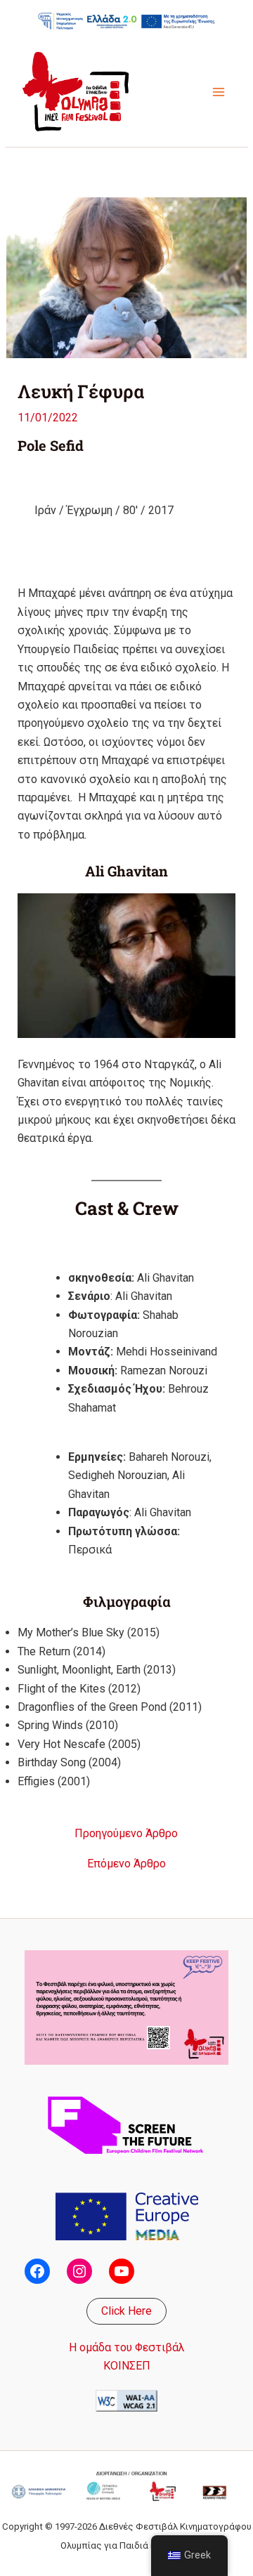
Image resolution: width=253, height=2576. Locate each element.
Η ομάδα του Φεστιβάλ (127, 2347)
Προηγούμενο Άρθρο (126, 1834)
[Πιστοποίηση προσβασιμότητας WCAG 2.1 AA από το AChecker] (126, 2399)
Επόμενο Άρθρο (126, 1864)
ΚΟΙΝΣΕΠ (127, 2366)
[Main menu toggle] (219, 92)
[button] (126, 2311)
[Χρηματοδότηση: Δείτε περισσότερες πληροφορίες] (126, 21)
